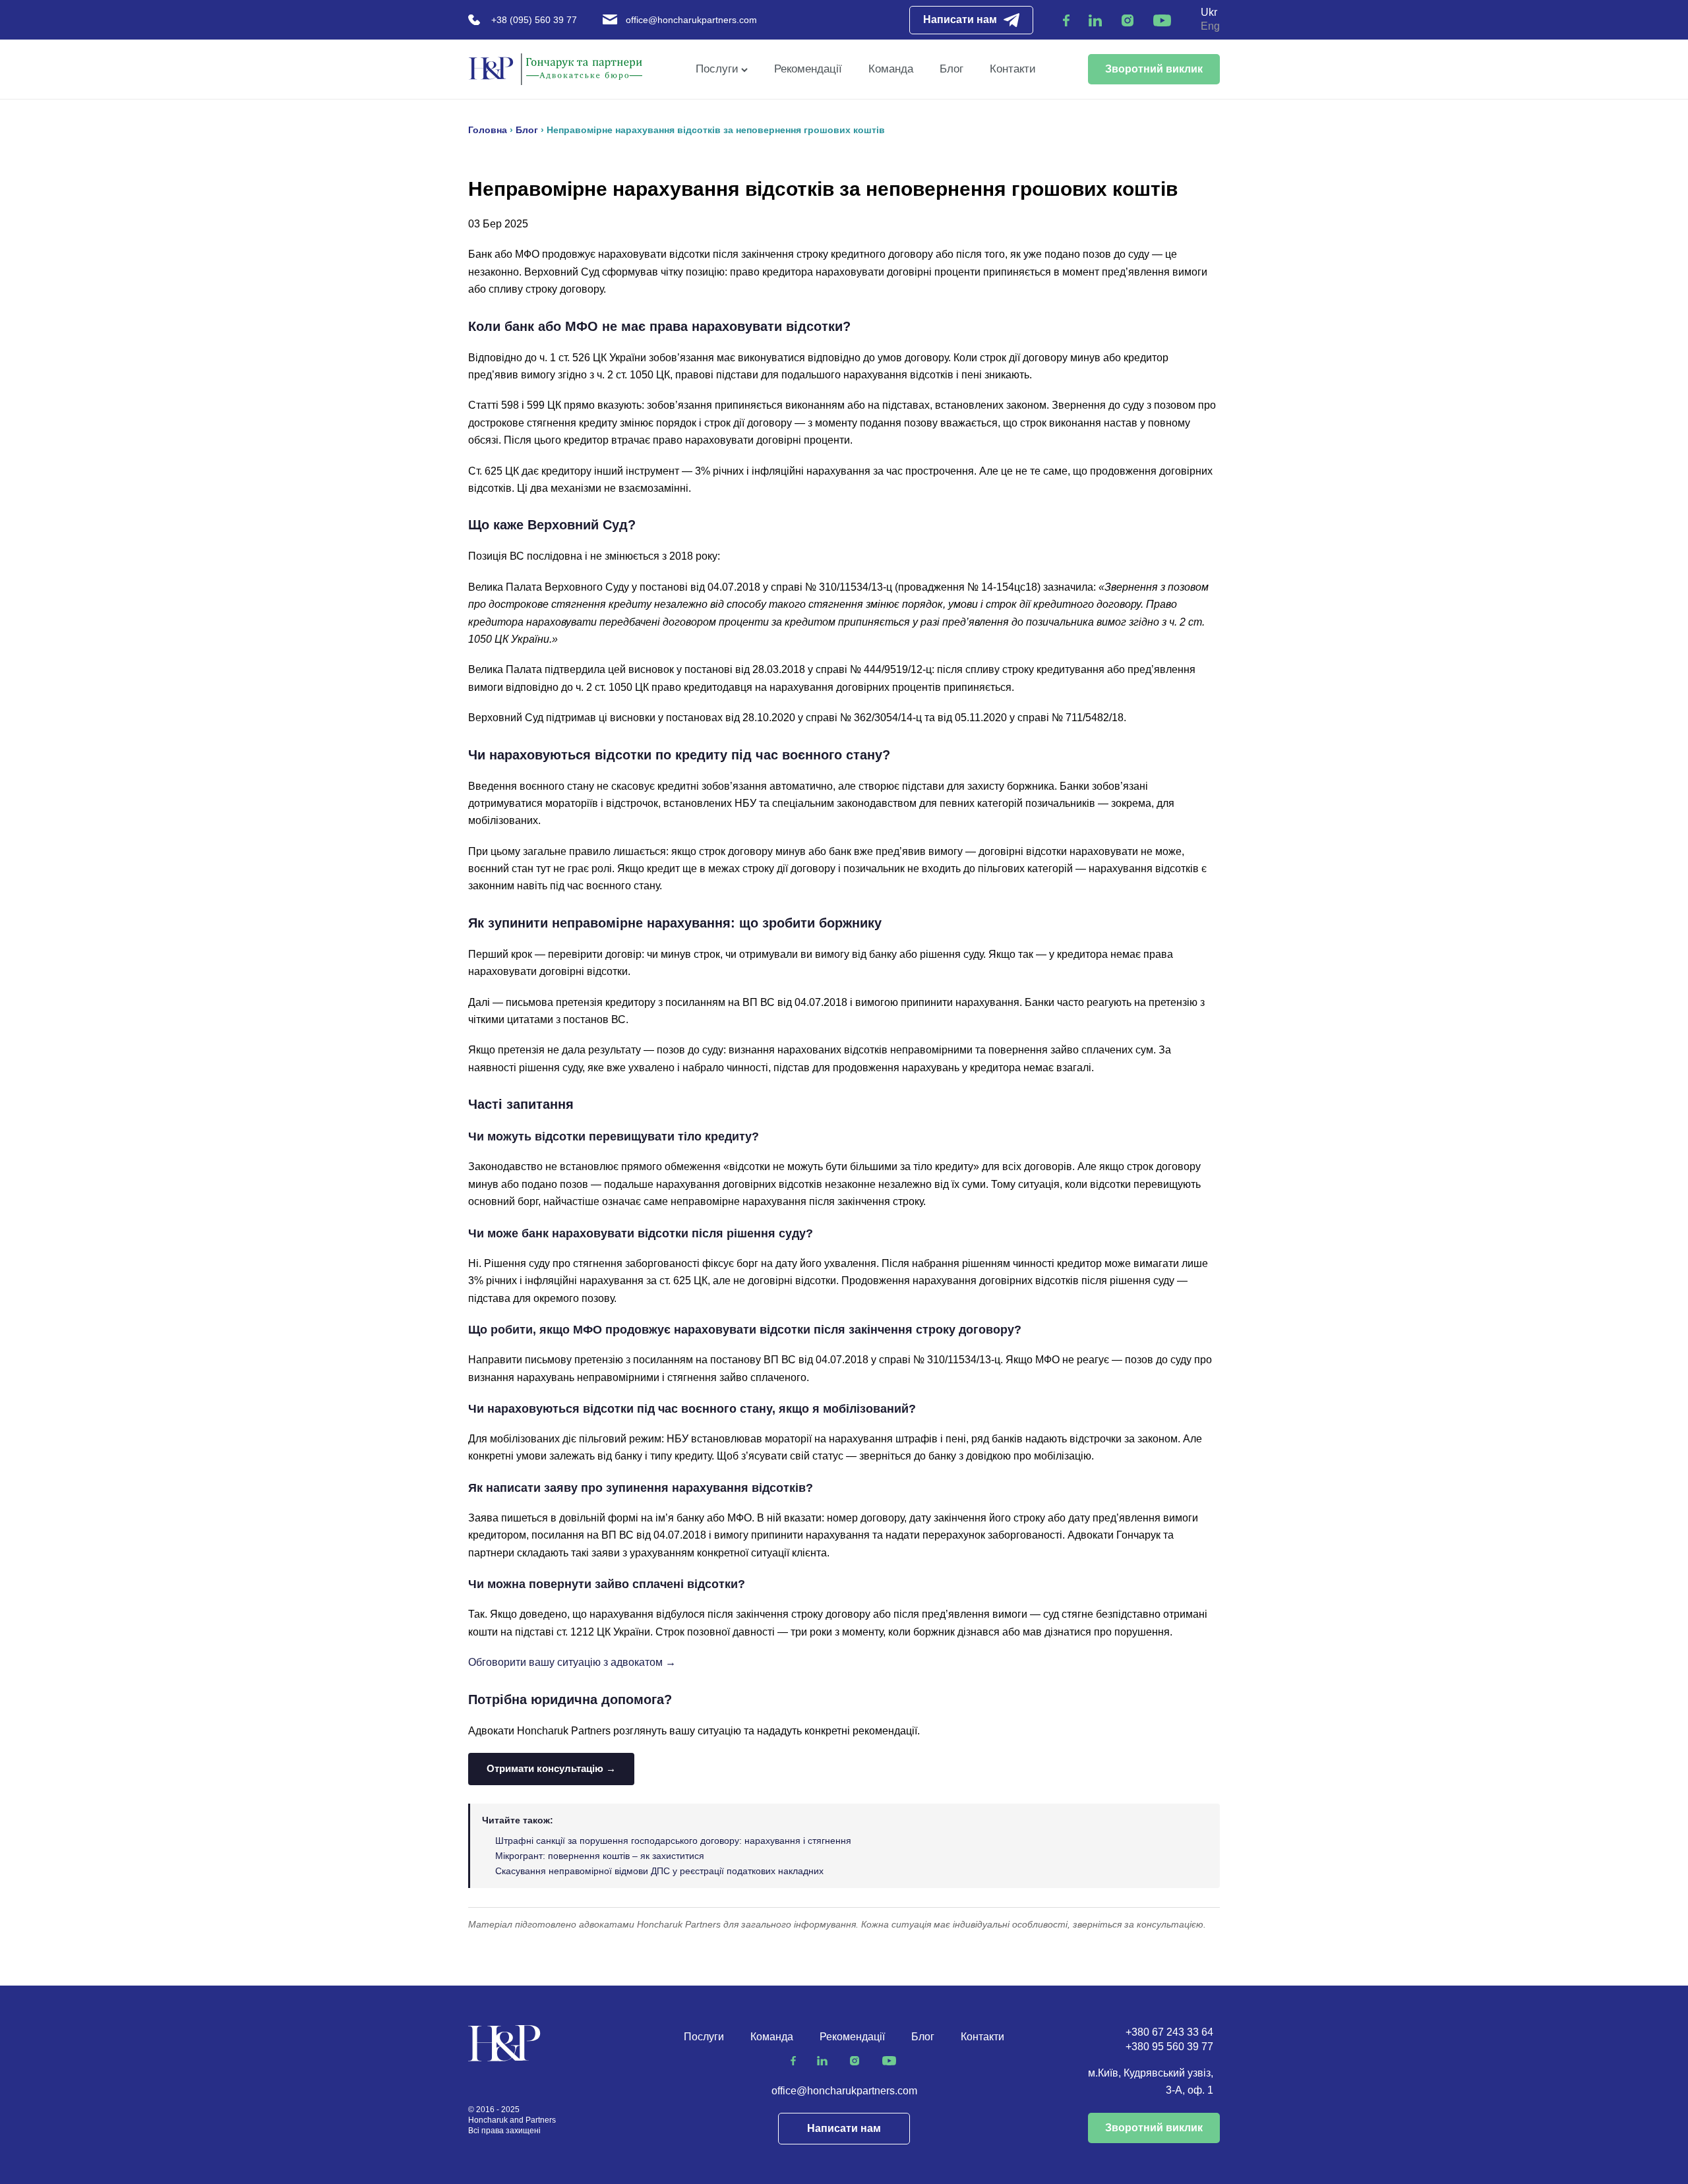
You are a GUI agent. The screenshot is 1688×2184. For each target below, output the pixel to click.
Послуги (717, 69)
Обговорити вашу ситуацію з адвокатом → (572, 1662)
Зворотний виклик (1154, 69)
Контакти (1013, 69)
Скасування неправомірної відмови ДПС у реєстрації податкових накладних (659, 1871)
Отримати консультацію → (551, 1768)
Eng (1210, 26)
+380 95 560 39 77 (1169, 2047)
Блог (951, 69)
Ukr (1209, 12)
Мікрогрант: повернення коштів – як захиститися (600, 1856)
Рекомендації (808, 69)
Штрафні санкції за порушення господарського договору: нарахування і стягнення (673, 1841)
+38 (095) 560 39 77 (534, 20)
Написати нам (960, 19)
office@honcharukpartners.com (691, 20)
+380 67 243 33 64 (1169, 2032)
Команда (891, 69)
